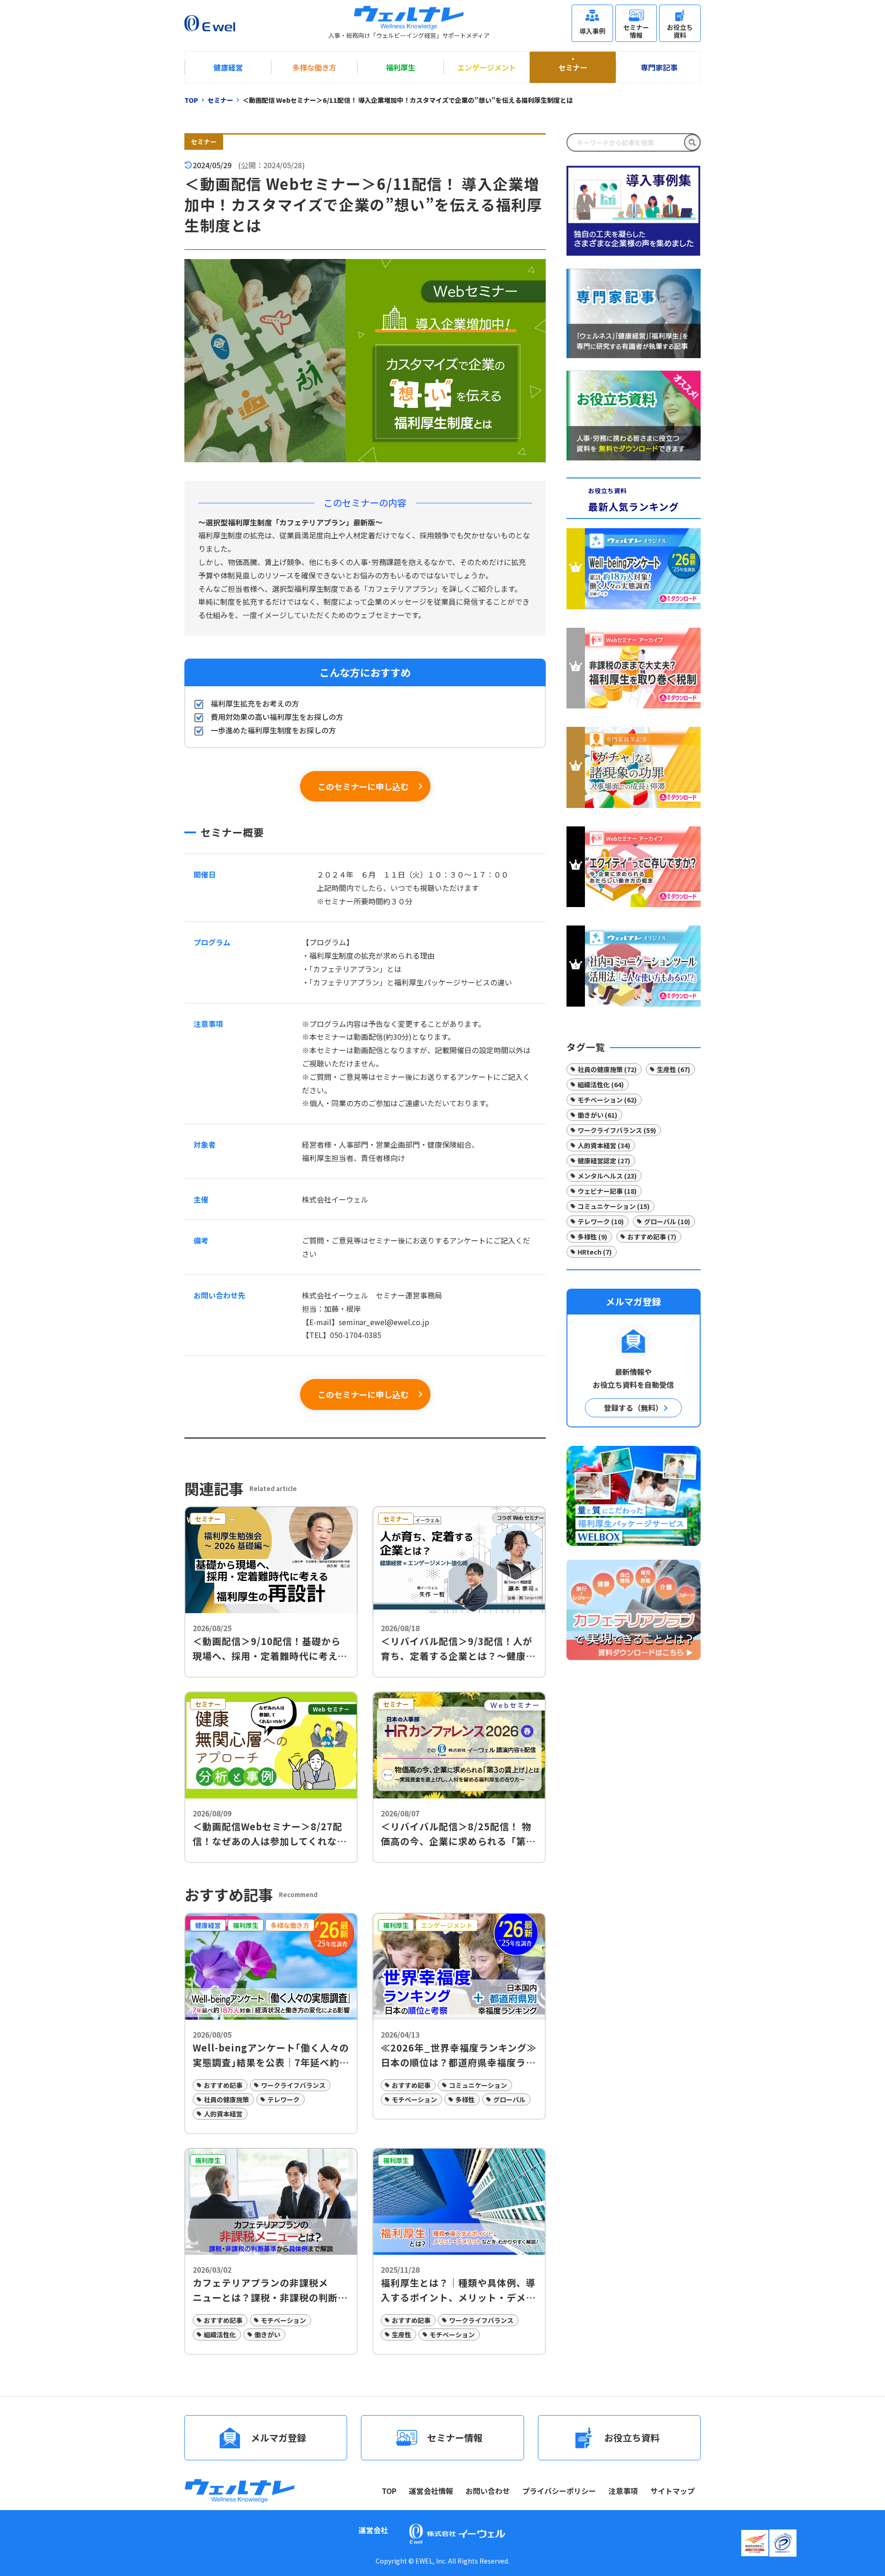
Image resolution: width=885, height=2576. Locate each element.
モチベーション (414, 2099)
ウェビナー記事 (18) (607, 1191)
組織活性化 (220, 2334)
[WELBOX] (634, 1496)
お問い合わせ (488, 2491)
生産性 (401, 2334)
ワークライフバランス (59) (617, 1130)
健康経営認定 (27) (604, 1161)
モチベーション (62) (607, 1100)
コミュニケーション (478, 2085)
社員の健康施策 (226, 2099)
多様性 (465, 2099)
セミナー (573, 67)
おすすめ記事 (223, 2085)
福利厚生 (401, 67)
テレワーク (283, 2099)
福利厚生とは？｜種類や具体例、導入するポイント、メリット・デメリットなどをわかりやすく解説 (458, 2290)
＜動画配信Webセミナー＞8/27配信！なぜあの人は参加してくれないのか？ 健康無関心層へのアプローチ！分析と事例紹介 (270, 1834)
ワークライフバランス (293, 2085)
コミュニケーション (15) (614, 1206)
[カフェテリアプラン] (634, 1609)
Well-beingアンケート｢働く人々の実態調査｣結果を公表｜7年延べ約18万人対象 (271, 2055)
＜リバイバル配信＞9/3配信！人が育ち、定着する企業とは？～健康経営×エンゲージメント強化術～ (458, 1649)
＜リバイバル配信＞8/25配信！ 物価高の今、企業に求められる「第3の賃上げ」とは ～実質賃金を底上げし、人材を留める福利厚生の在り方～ (458, 1834)
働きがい (267, 2334)
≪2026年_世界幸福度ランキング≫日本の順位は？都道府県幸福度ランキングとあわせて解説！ (459, 2055)
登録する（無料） (633, 1408)
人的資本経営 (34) (604, 1145)
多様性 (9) (592, 1237)
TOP (389, 2491)
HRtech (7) (595, 1252)
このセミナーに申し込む (363, 786)
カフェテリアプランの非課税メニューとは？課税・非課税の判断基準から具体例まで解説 (270, 2290)
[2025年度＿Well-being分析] (634, 571)
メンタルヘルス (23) (607, 1176)
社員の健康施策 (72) (607, 1069)
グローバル (509, 2099)
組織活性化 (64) (601, 1085)
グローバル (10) (667, 1221)
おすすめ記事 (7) (652, 1237)
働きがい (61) (597, 1115)
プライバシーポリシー (559, 2491)
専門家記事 (659, 67)
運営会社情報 (431, 2491)
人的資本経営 (223, 2114)
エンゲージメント (487, 67)
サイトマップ (673, 2491)
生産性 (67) (673, 1069)
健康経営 (228, 67)
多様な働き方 (314, 67)
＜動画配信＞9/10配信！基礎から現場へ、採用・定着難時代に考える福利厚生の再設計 (270, 1649)
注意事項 (623, 2491)
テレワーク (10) (601, 1221)
